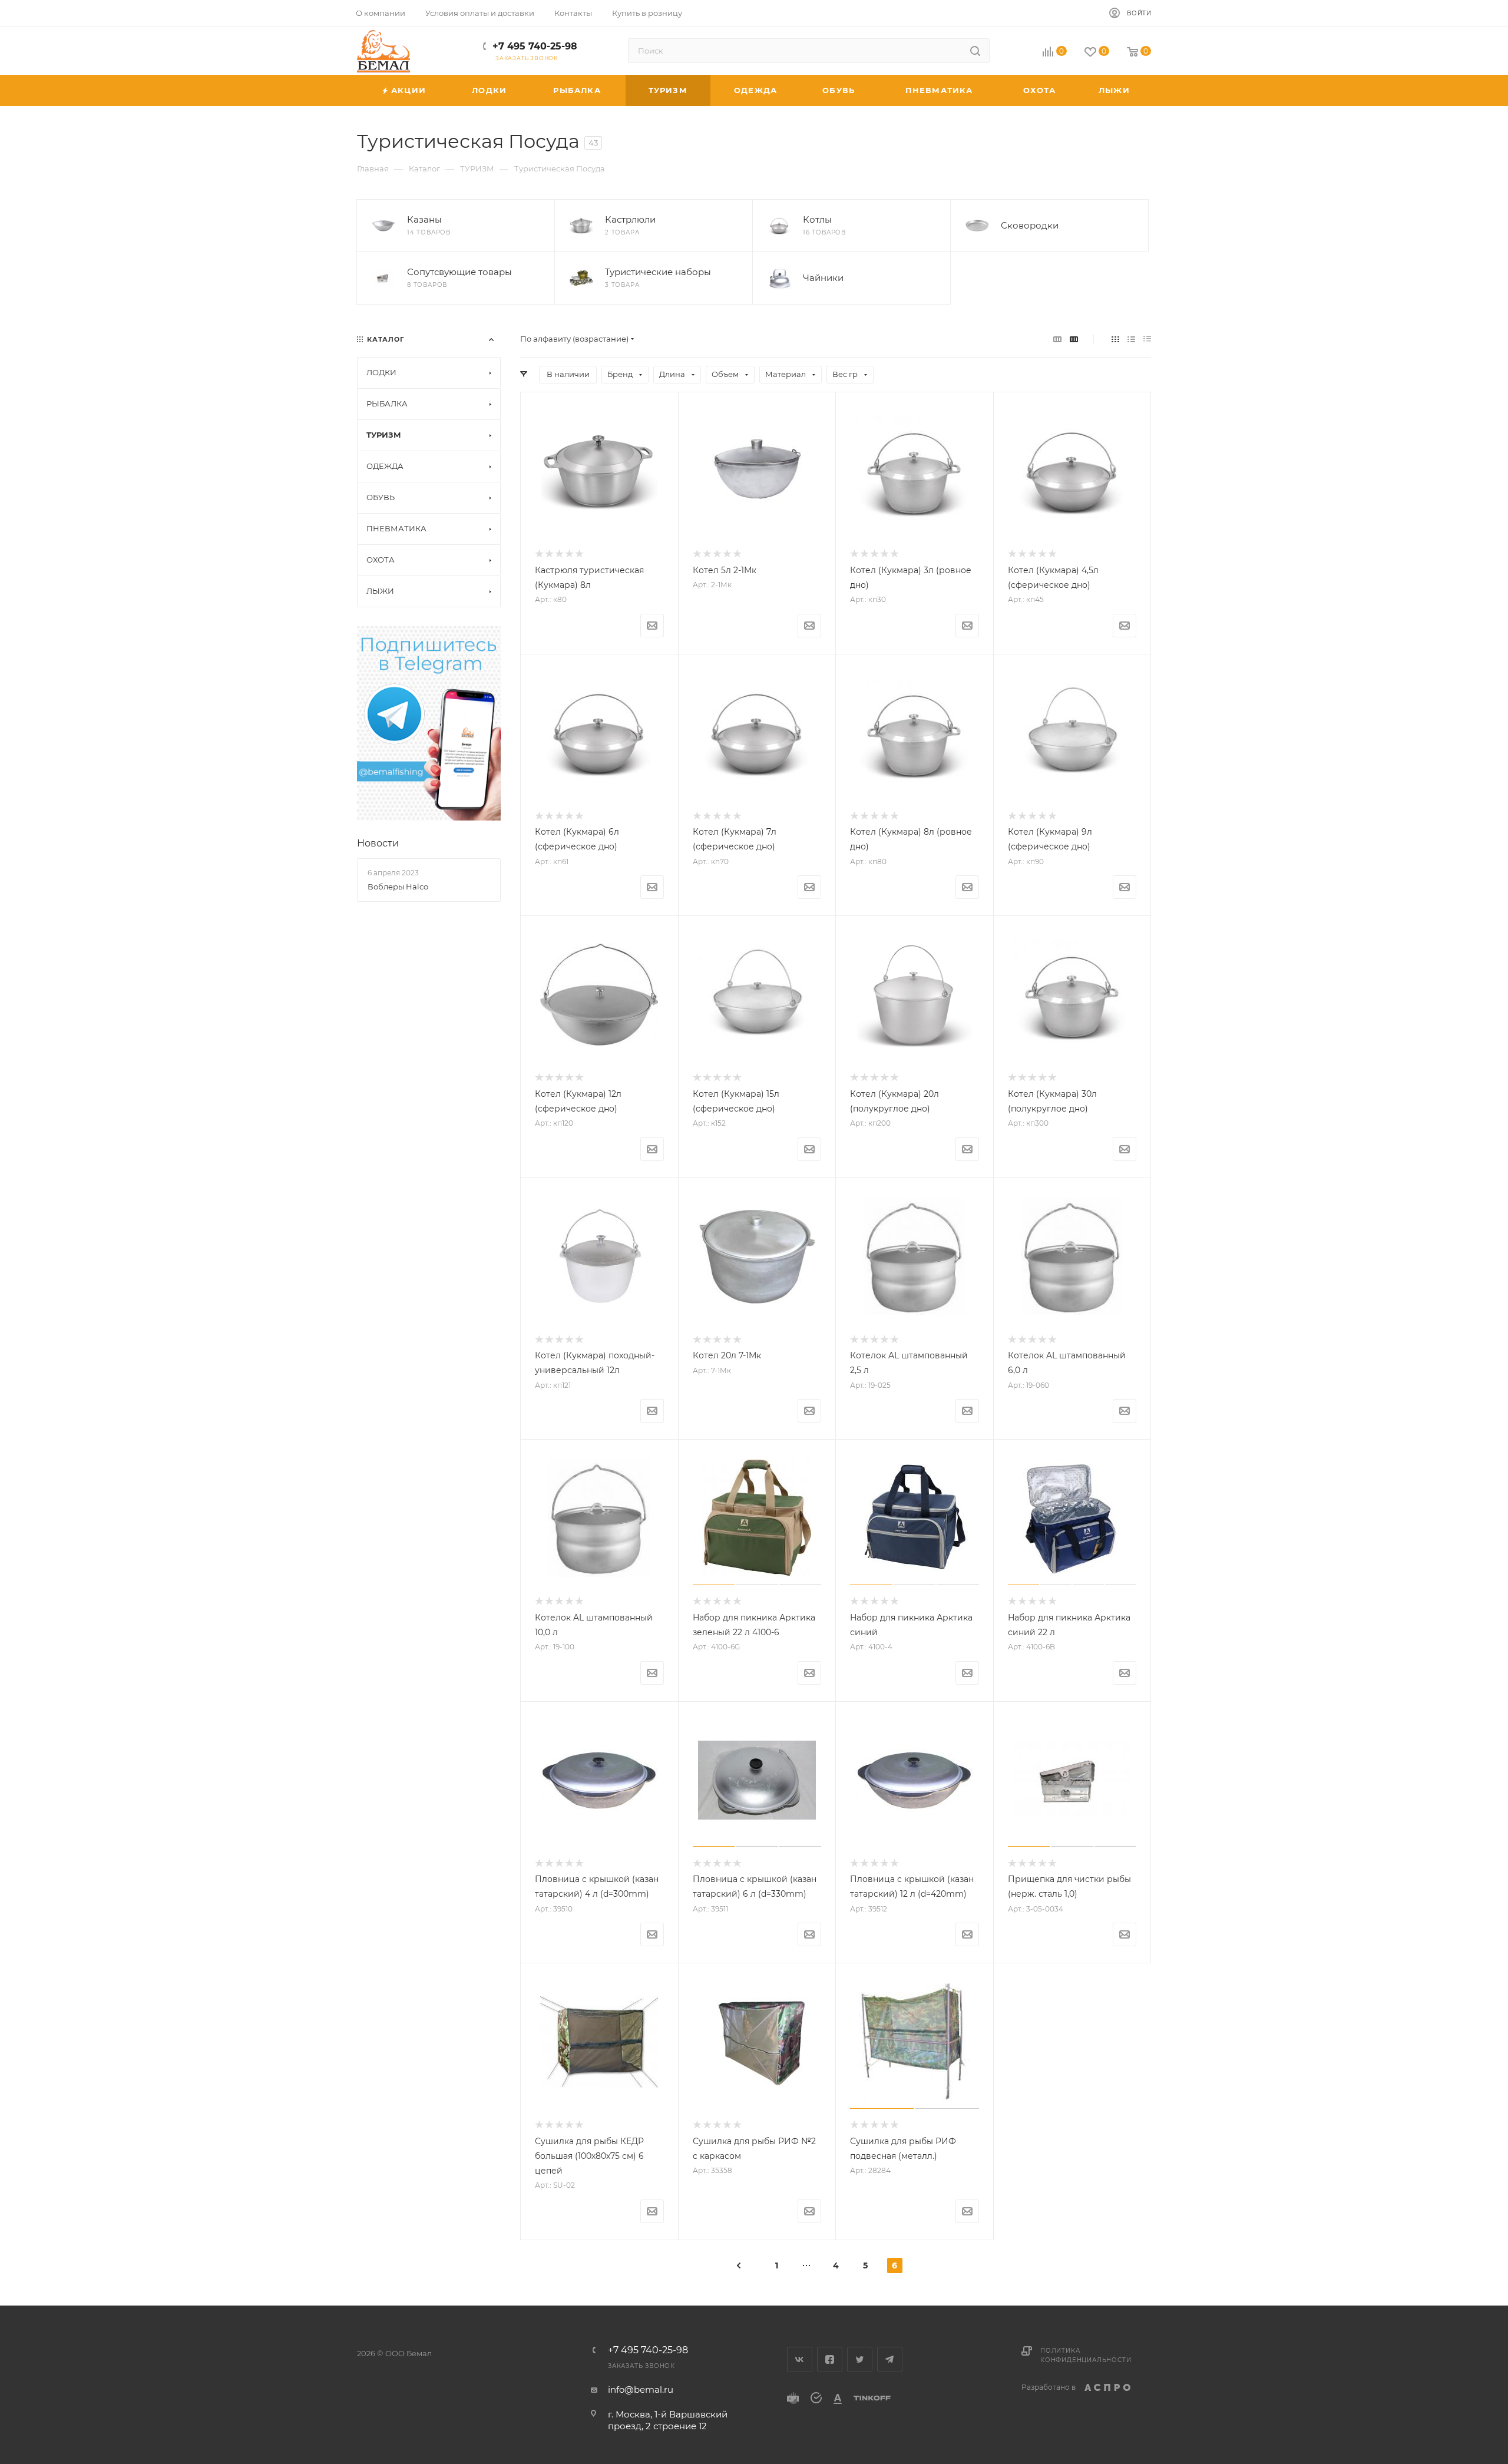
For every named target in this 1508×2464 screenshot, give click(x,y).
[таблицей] (1147, 339)
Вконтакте (800, 2359)
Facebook (830, 2359)
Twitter (860, 2359)
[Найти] (975, 51)
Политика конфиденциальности (1086, 2355)
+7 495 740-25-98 (535, 46)
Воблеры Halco (398, 887)
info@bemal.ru (641, 2389)
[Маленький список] (1057, 339)
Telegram (890, 2359)
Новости (378, 843)
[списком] (1131, 339)
